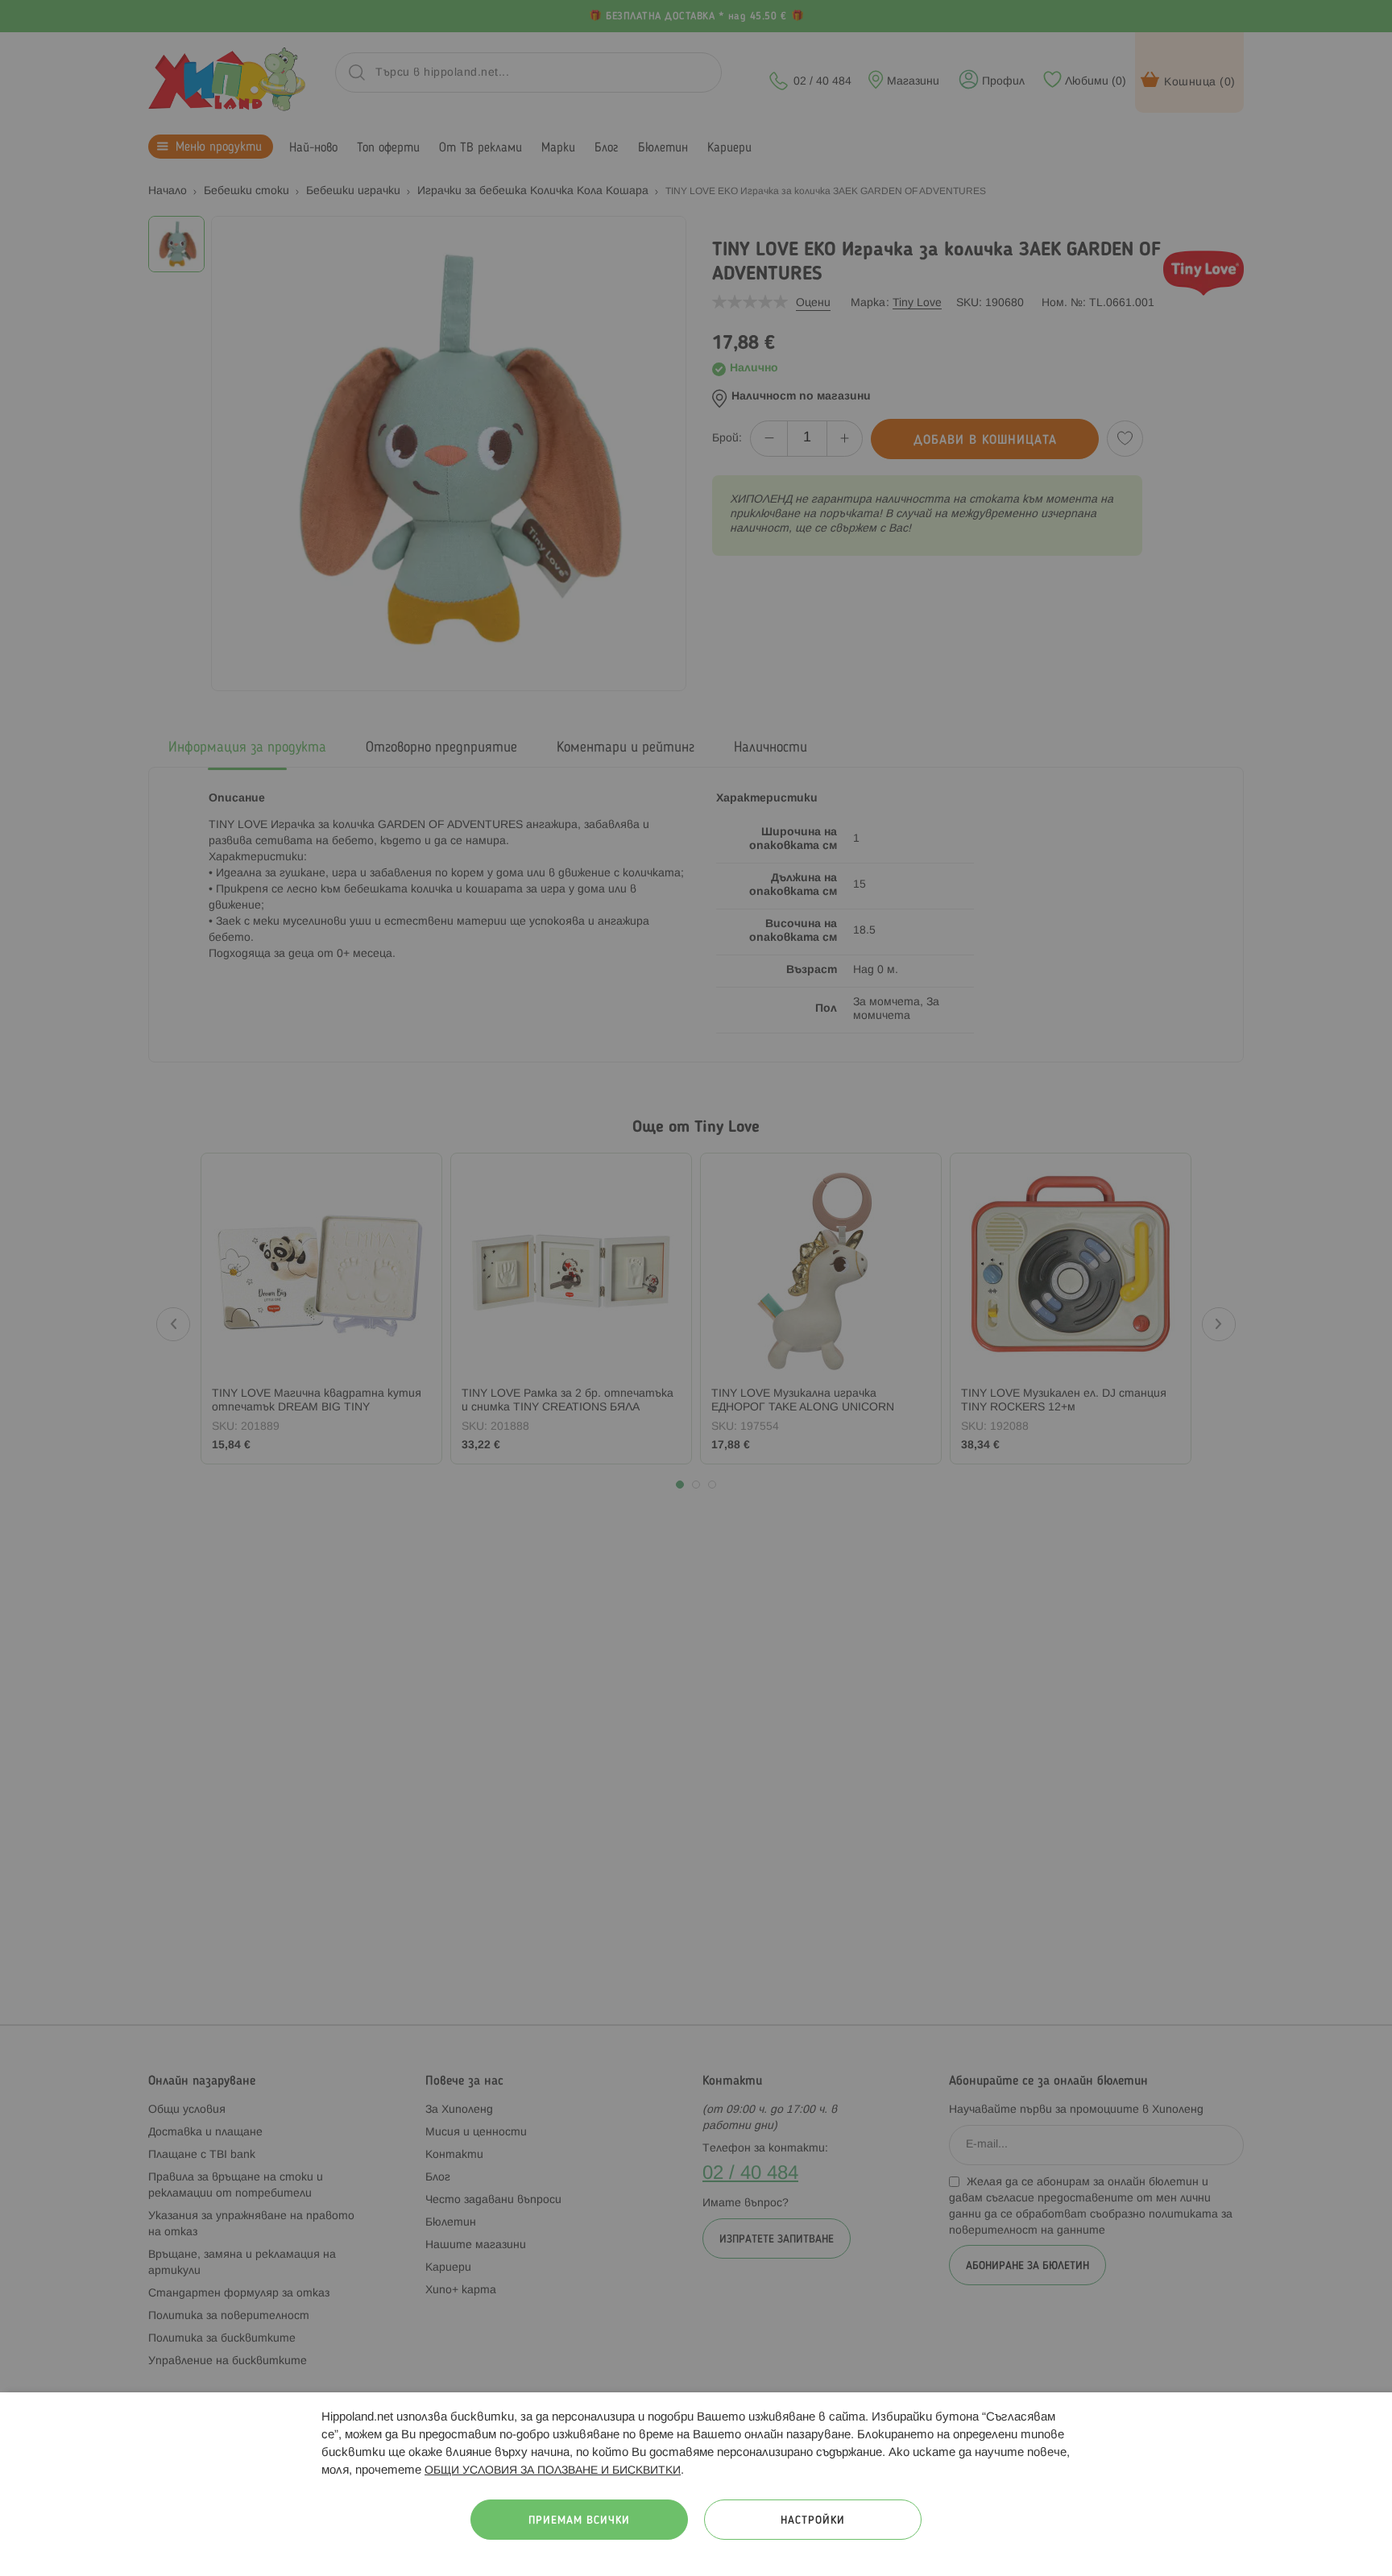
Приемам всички (579, 2521)
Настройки (813, 2521)
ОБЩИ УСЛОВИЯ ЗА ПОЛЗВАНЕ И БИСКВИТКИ (553, 2471)
